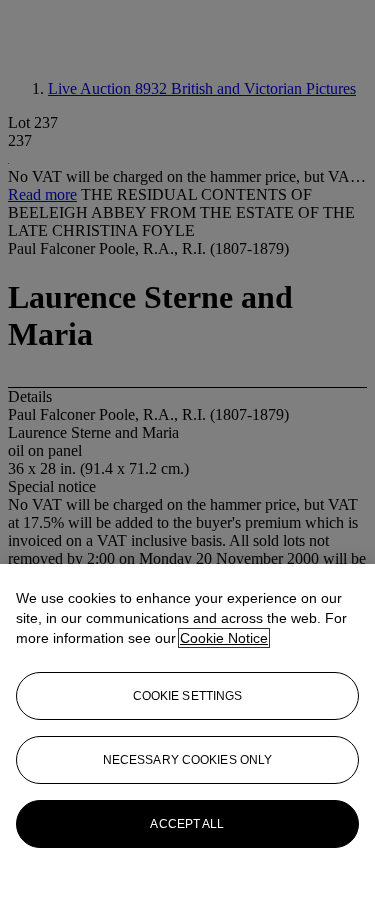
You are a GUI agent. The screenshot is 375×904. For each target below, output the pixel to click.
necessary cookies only (188, 760)
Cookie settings (188, 696)
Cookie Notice (224, 638)
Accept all (187, 824)
